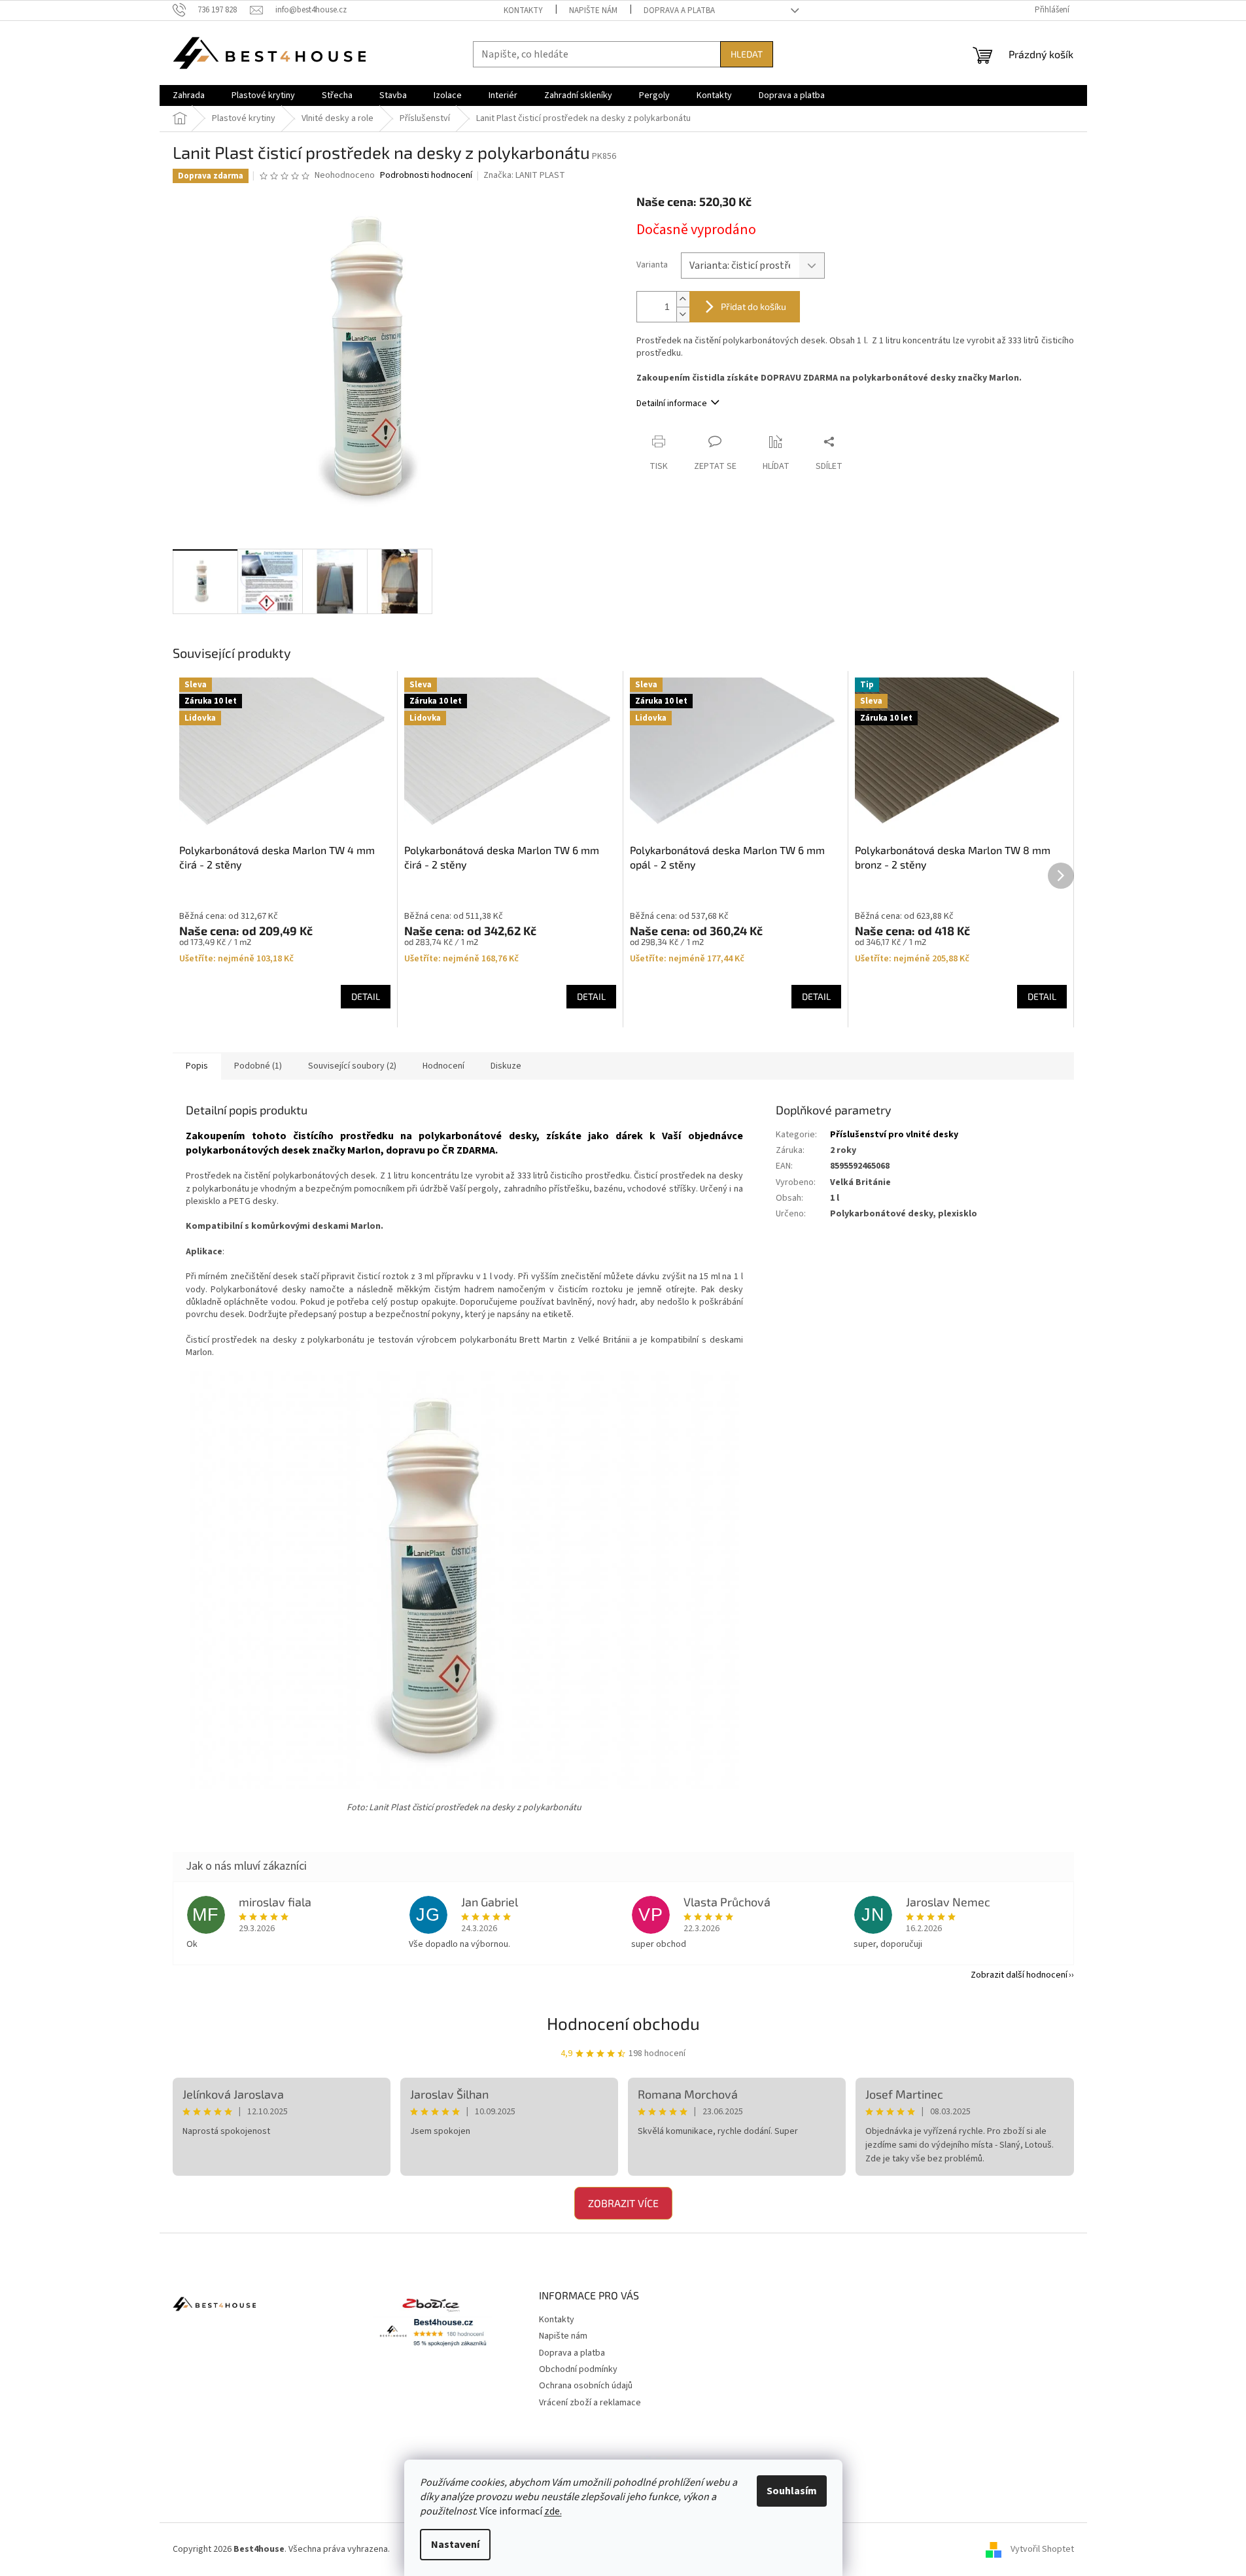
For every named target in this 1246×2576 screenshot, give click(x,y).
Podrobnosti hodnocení (426, 176)
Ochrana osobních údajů (586, 2386)
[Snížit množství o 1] (683, 314)
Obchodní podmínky (578, 2369)
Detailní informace (672, 404)
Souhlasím (792, 2491)
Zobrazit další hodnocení (1019, 1975)
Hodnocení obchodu (623, 2023)
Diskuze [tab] (506, 1066)
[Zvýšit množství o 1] (683, 299)
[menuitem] (189, 95)
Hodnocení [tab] (443, 1066)
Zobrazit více (623, 2203)
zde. (553, 2511)
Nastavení (455, 2545)
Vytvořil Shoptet (1042, 2549)
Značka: (524, 175)
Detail (366, 996)
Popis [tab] (197, 1066)
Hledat (747, 54)
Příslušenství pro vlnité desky (894, 1135)
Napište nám (593, 10)
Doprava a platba (679, 10)
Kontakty (523, 10)
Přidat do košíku (753, 306)
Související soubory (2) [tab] (352, 1066)
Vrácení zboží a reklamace (590, 2403)
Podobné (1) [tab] (258, 1066)
